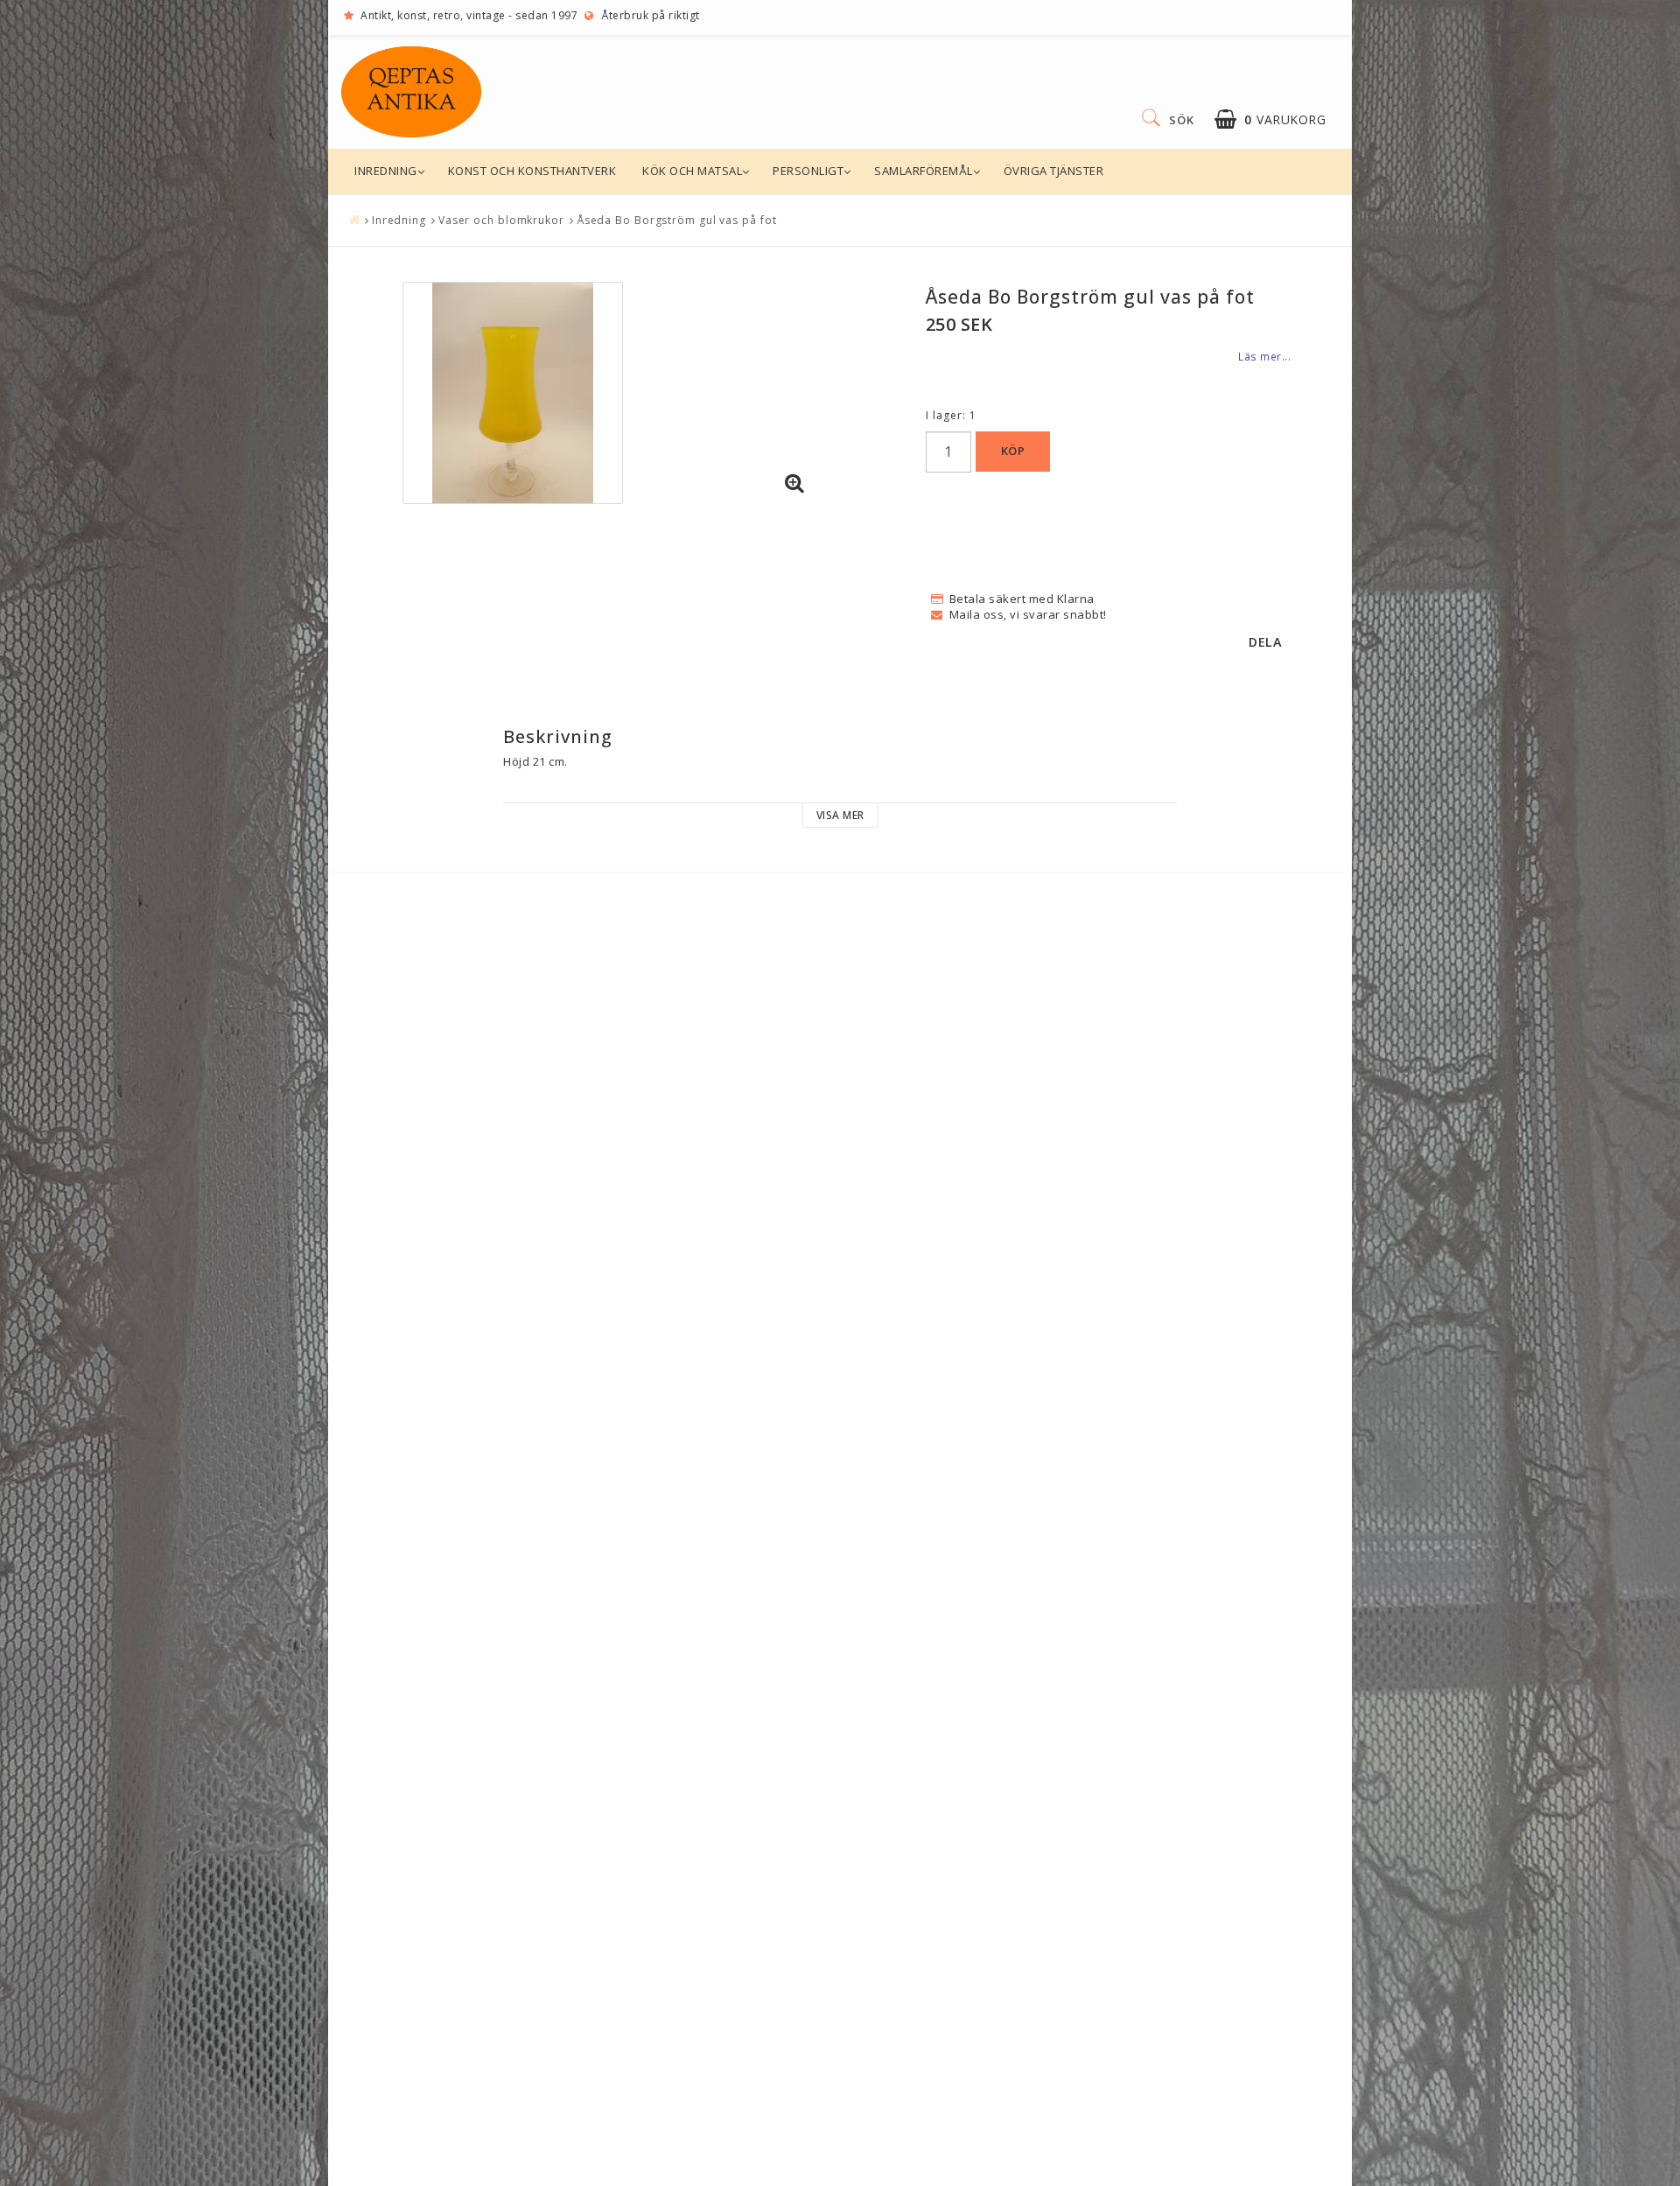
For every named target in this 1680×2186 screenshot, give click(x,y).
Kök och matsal (692, 171)
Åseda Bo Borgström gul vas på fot (677, 220)
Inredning (386, 171)
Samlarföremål (924, 171)
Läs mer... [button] (1264, 356)
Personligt (808, 171)
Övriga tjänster (1054, 171)
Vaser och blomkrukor (501, 220)
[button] (1270, 119)
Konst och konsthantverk (532, 171)
